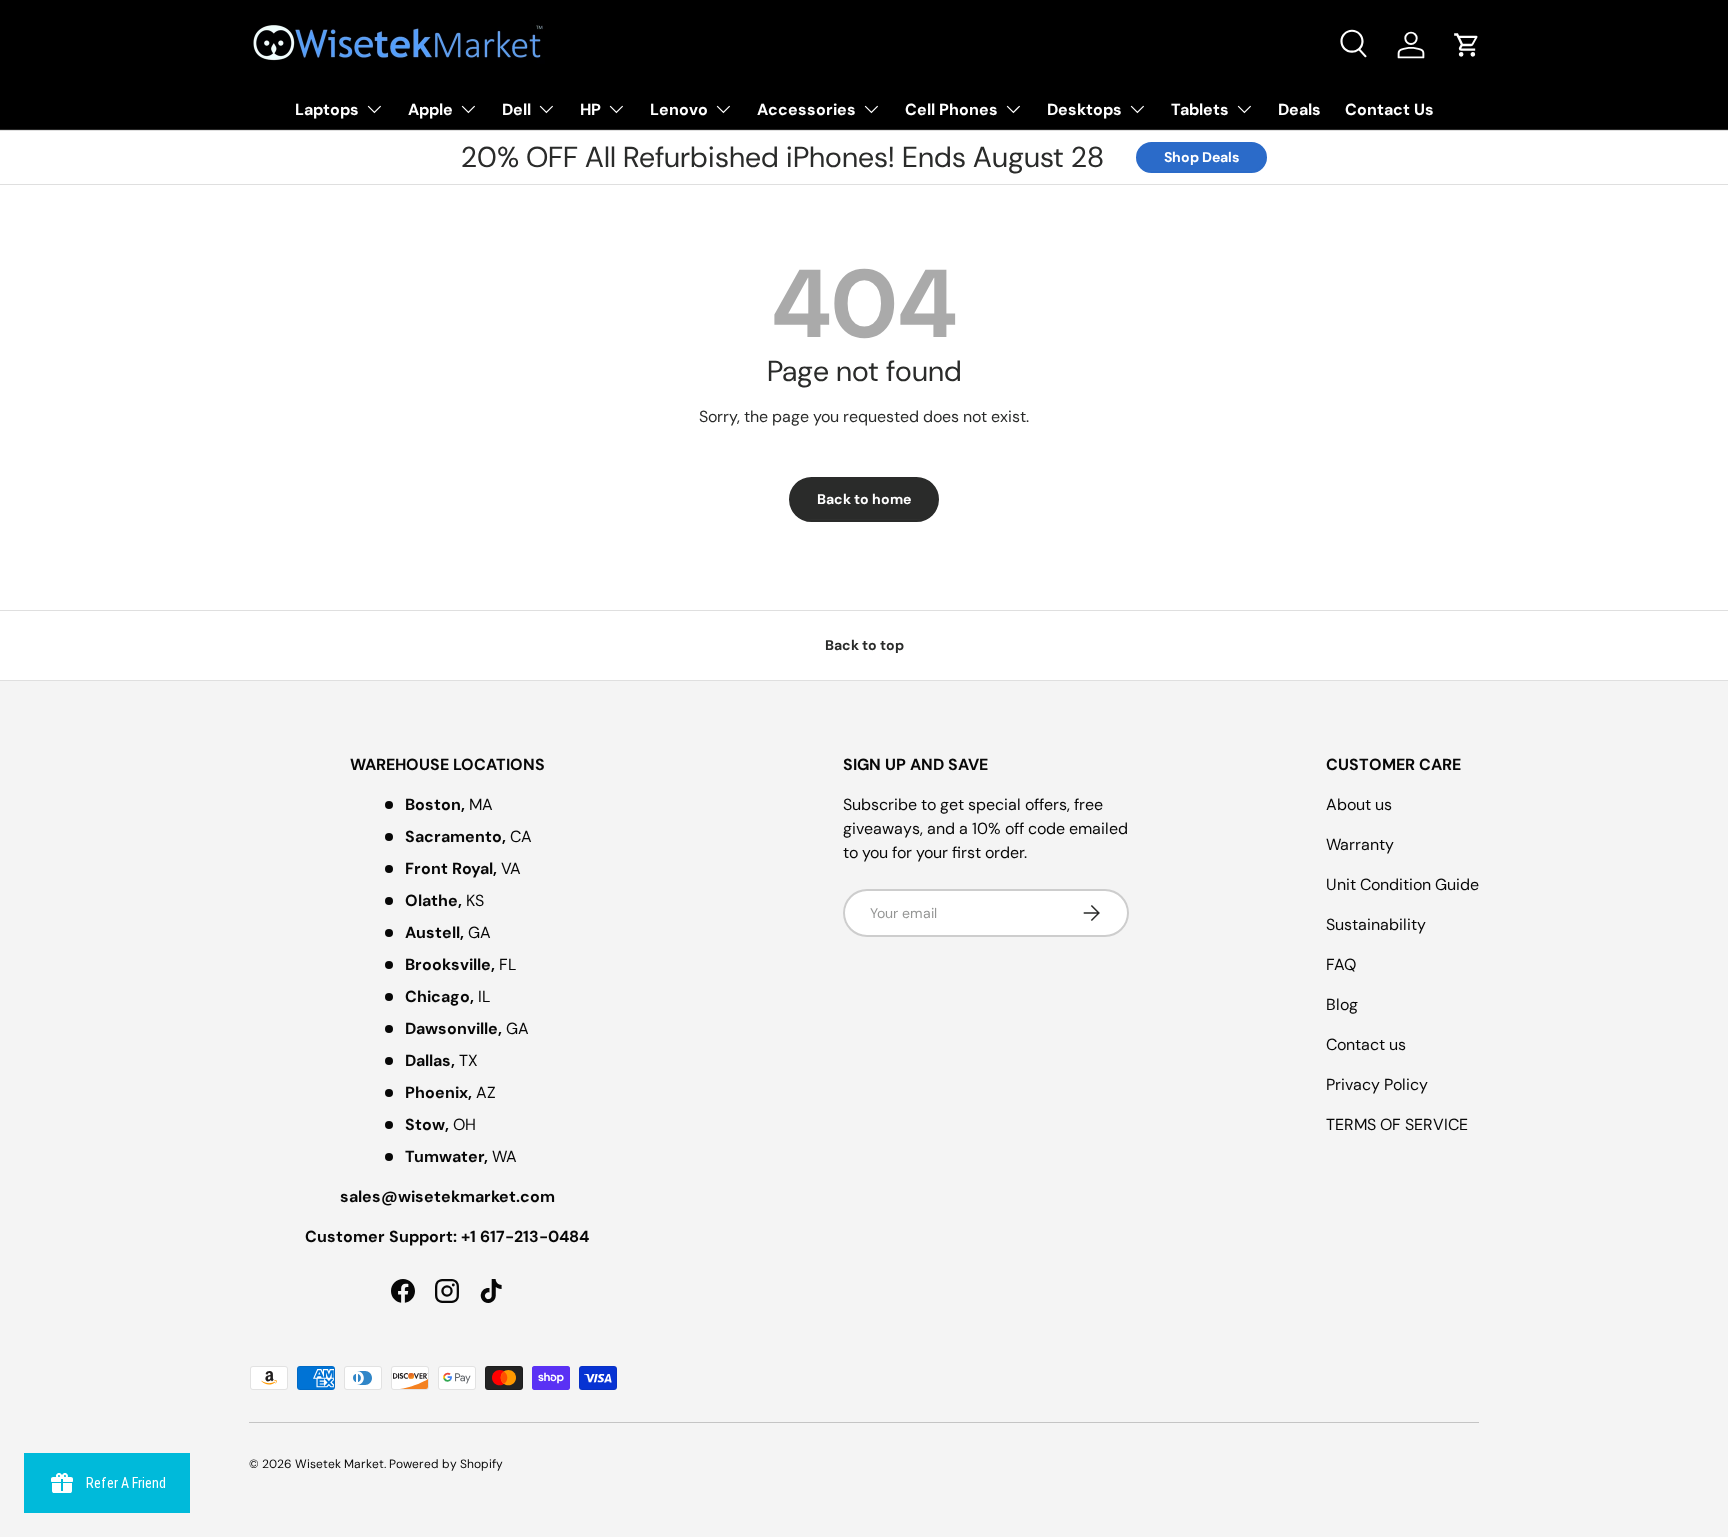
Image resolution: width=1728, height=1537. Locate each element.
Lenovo (679, 109)
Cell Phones (951, 109)
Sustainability (1376, 924)
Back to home (864, 499)
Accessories (806, 109)
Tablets (1200, 109)
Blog (1342, 1004)
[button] (1467, 45)
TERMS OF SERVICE (1397, 1124)
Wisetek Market (339, 1464)
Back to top (864, 645)
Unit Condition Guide (1402, 884)
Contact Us (1389, 109)
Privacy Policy (1377, 1084)
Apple (430, 109)
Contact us (1366, 1044)
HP (590, 109)
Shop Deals (1201, 157)
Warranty (1360, 844)
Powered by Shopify (446, 1464)
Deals (1299, 109)
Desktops (1084, 109)
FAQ (1341, 964)
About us (1359, 804)
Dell (516, 109)
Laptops (327, 109)
